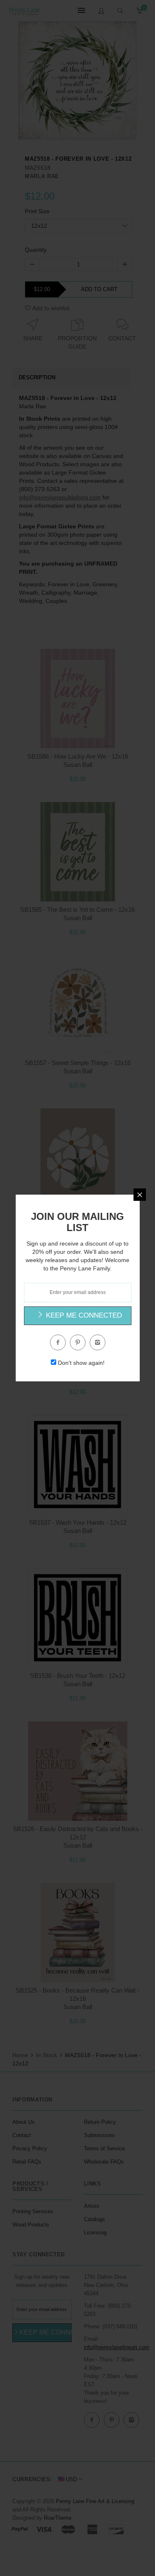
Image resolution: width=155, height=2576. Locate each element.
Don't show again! (81, 1363)
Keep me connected (83, 1315)
